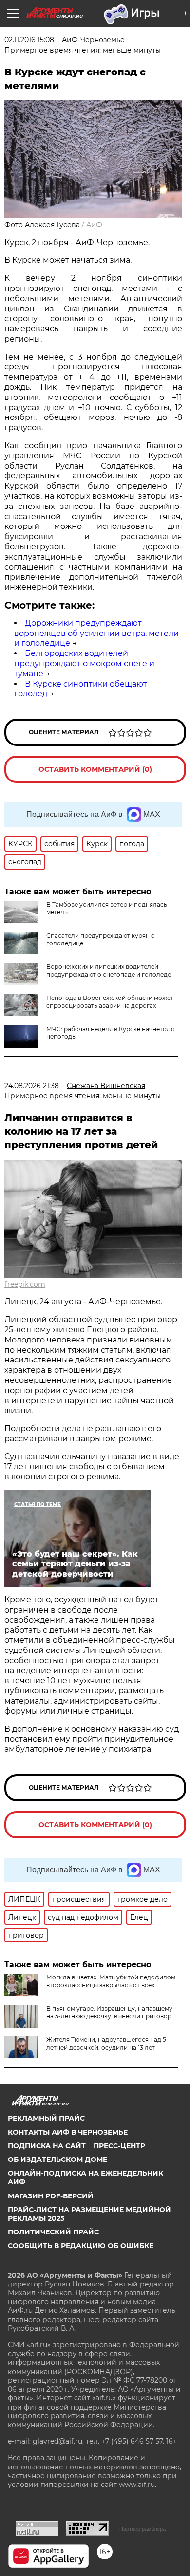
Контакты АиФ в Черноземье (68, 2132)
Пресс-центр (119, 2146)
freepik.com (25, 1284)
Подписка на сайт (47, 2146)
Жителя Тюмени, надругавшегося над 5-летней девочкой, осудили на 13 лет (107, 2043)
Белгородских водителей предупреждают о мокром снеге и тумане (84, 663)
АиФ (94, 225)
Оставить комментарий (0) (95, 769)
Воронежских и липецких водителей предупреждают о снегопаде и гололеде (109, 971)
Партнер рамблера (142, 2529)
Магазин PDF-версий (51, 2196)
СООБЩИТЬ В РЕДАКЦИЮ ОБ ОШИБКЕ (81, 2246)
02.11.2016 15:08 (29, 40)
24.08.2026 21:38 (32, 1086)
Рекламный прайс (46, 2118)
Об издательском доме (57, 2159)
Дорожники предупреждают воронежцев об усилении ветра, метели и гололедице (96, 633)
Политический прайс (53, 2232)
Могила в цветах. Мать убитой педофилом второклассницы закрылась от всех (111, 1981)
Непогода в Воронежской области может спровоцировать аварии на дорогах (110, 1002)
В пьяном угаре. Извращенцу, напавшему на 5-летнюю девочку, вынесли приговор (109, 2012)
